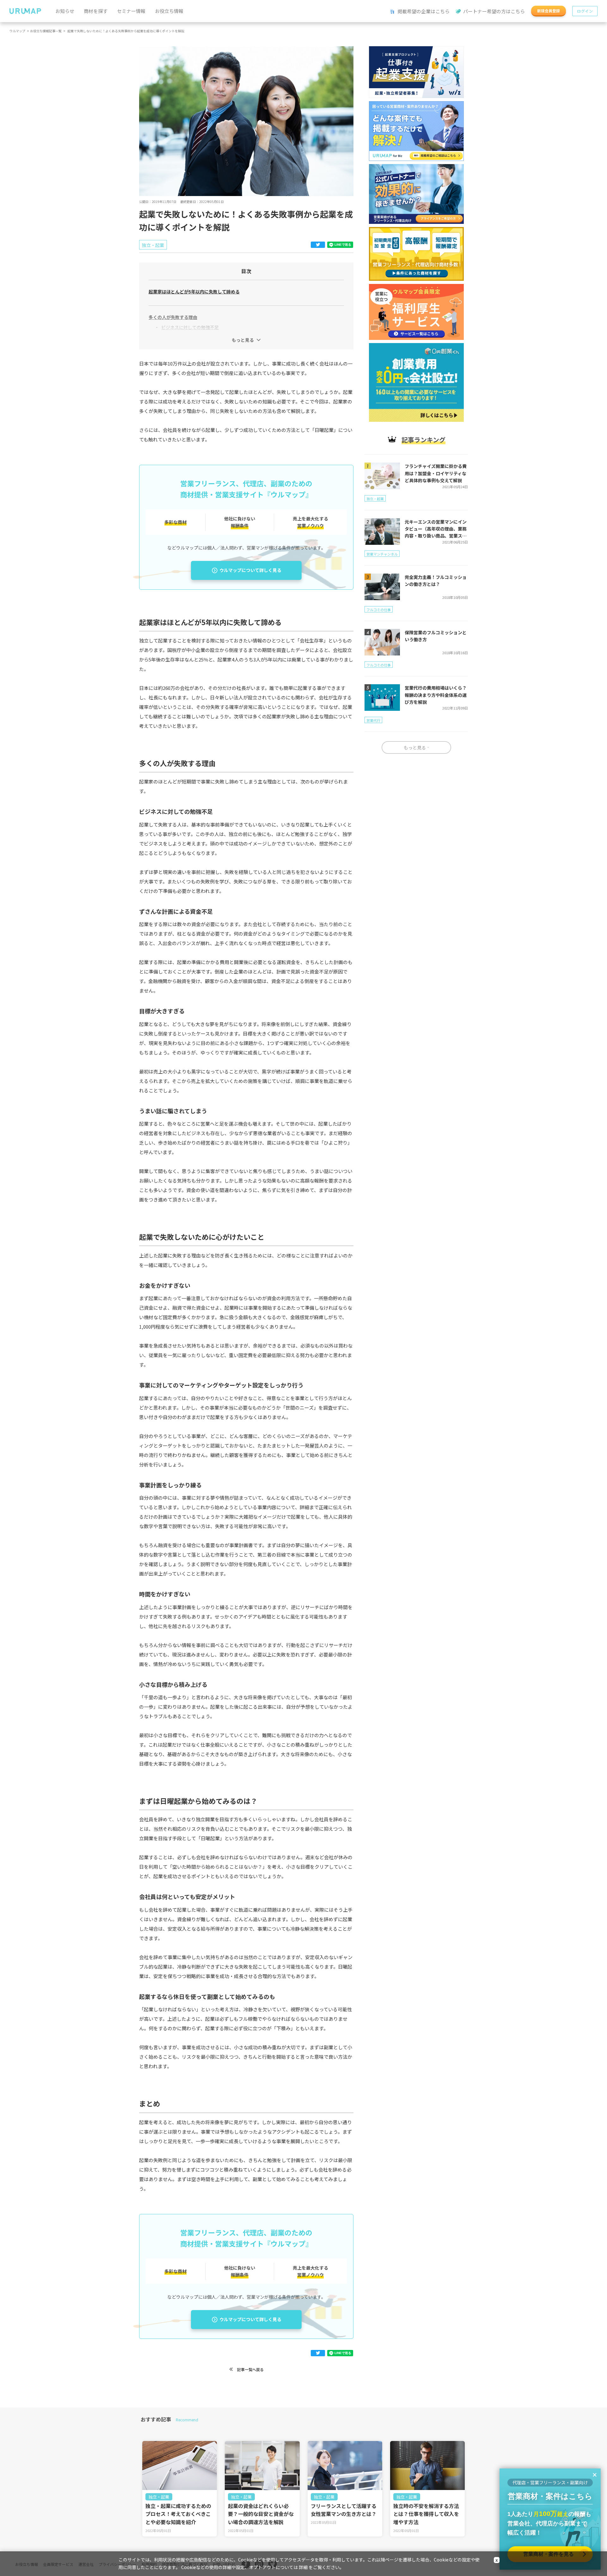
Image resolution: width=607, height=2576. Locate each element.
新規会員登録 (549, 11)
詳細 (303, 2567)
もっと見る (243, 340)
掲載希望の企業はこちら (423, 11)
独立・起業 (159, 2497)
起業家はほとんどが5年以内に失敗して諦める (194, 292)
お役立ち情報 (169, 11)
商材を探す (96, 11)
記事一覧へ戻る (250, 2369)
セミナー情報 (131, 11)
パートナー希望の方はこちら (494, 11)
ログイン (585, 11)
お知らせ (65, 11)
